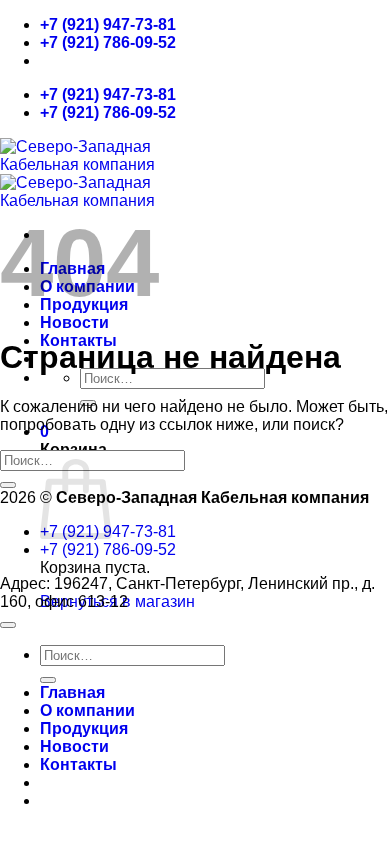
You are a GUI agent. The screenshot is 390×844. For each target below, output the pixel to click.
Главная (72, 692)
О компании (87, 710)
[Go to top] (8, 625)
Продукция (84, 728)
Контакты (78, 764)
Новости (74, 322)
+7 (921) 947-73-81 (108, 24)
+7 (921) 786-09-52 (108, 42)
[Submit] (8, 485)
